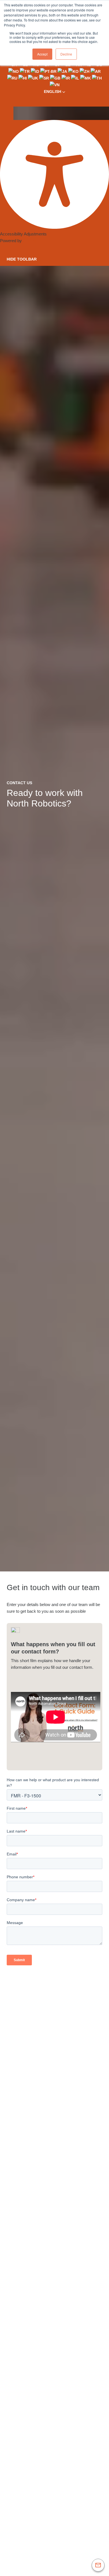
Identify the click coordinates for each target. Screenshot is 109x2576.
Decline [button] (66, 54)
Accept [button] (42, 54)
